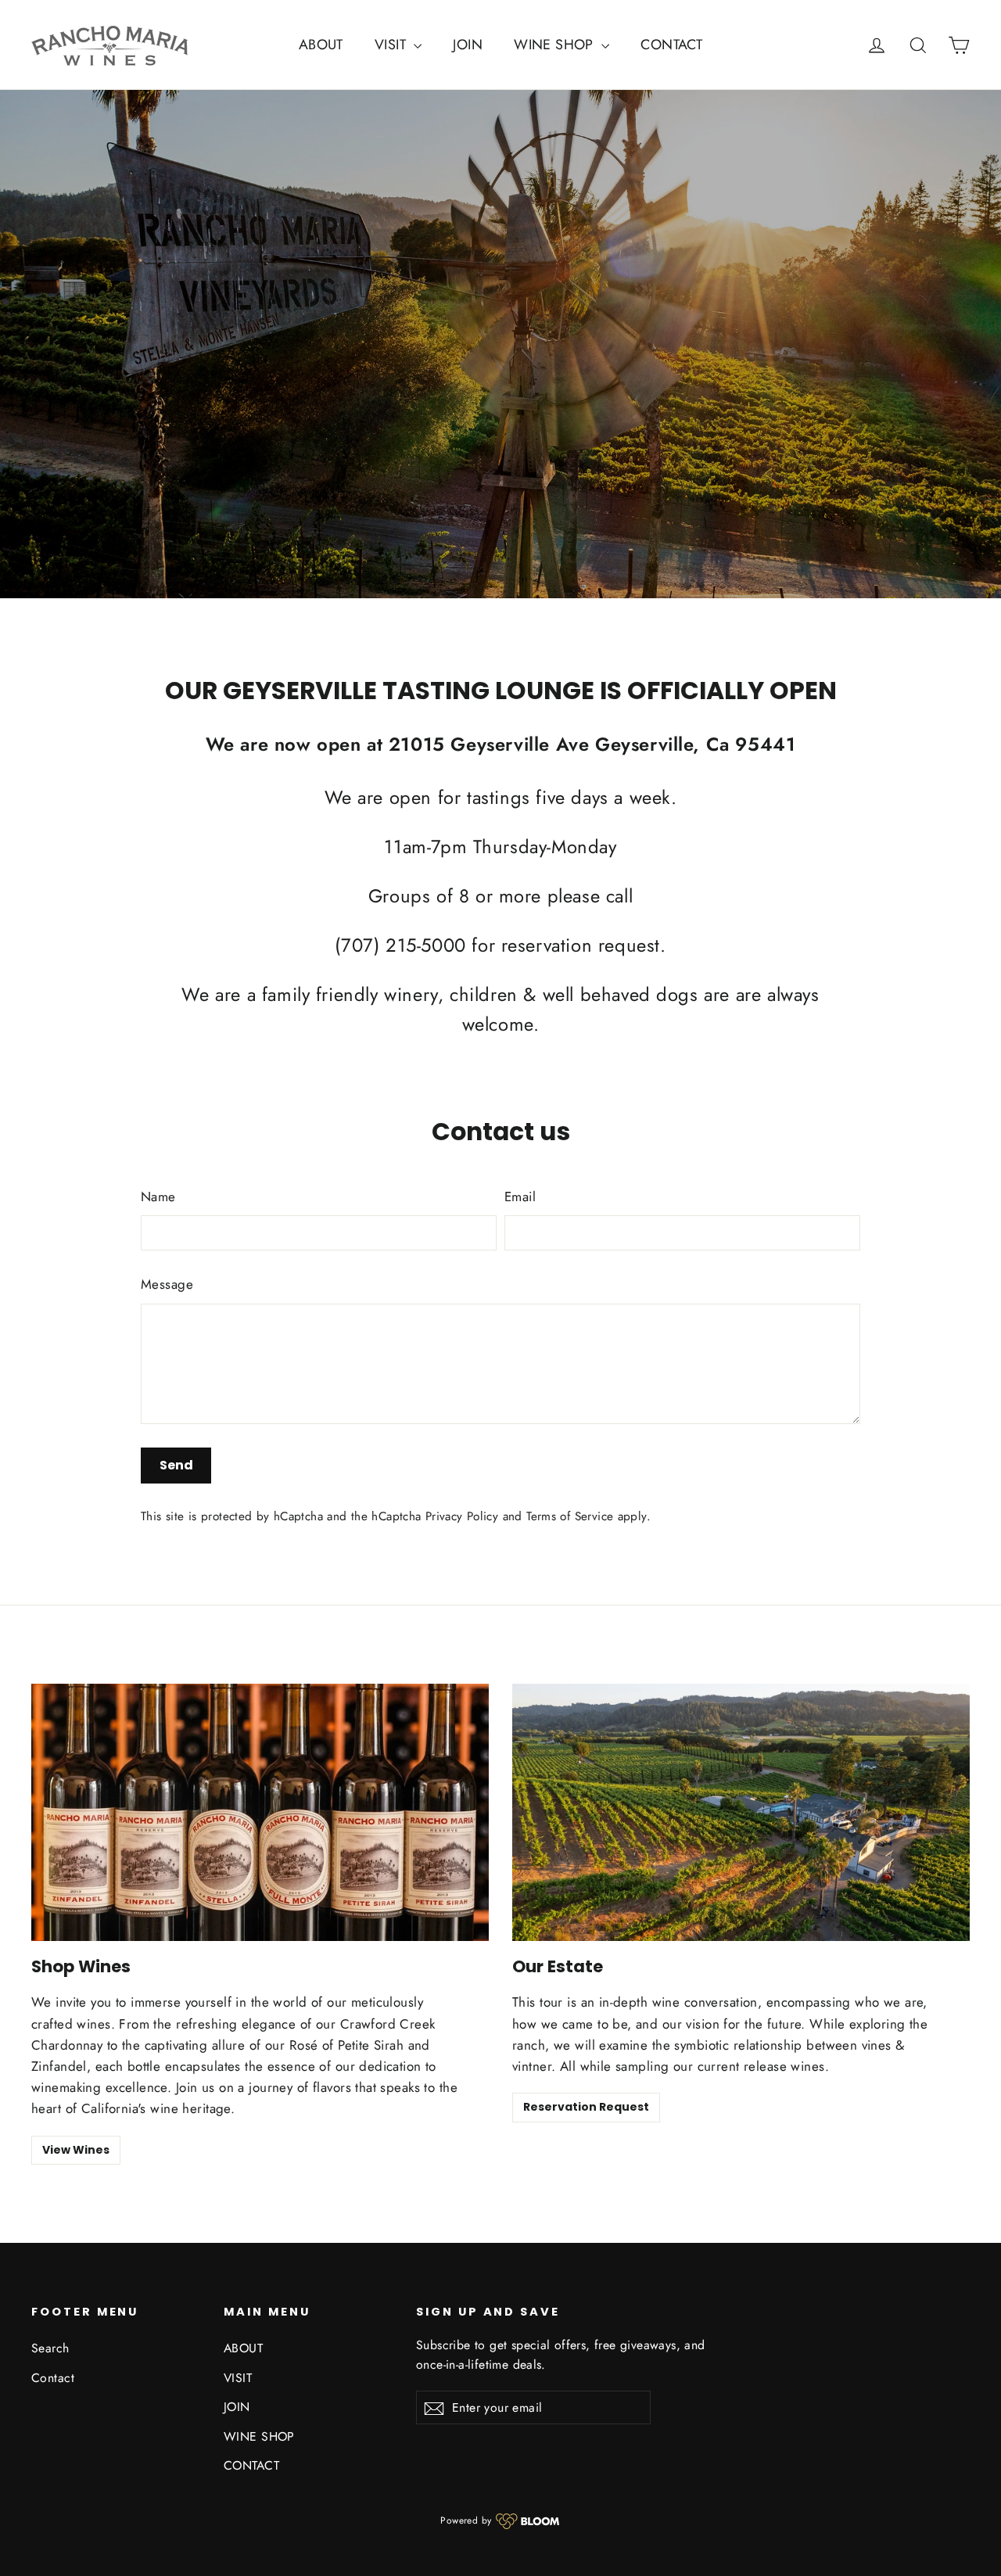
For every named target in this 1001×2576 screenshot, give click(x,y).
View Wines (76, 2150)
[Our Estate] (741, 1812)
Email (520, 1197)
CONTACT (671, 45)
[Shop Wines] (260, 1812)
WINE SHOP (556, 45)
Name (158, 1197)
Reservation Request (586, 2107)
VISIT (393, 45)
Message (167, 1284)
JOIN (468, 45)
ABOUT (321, 45)
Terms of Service (570, 1516)
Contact (53, 2378)
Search (50, 2348)
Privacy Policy (462, 1516)
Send (176, 1465)
